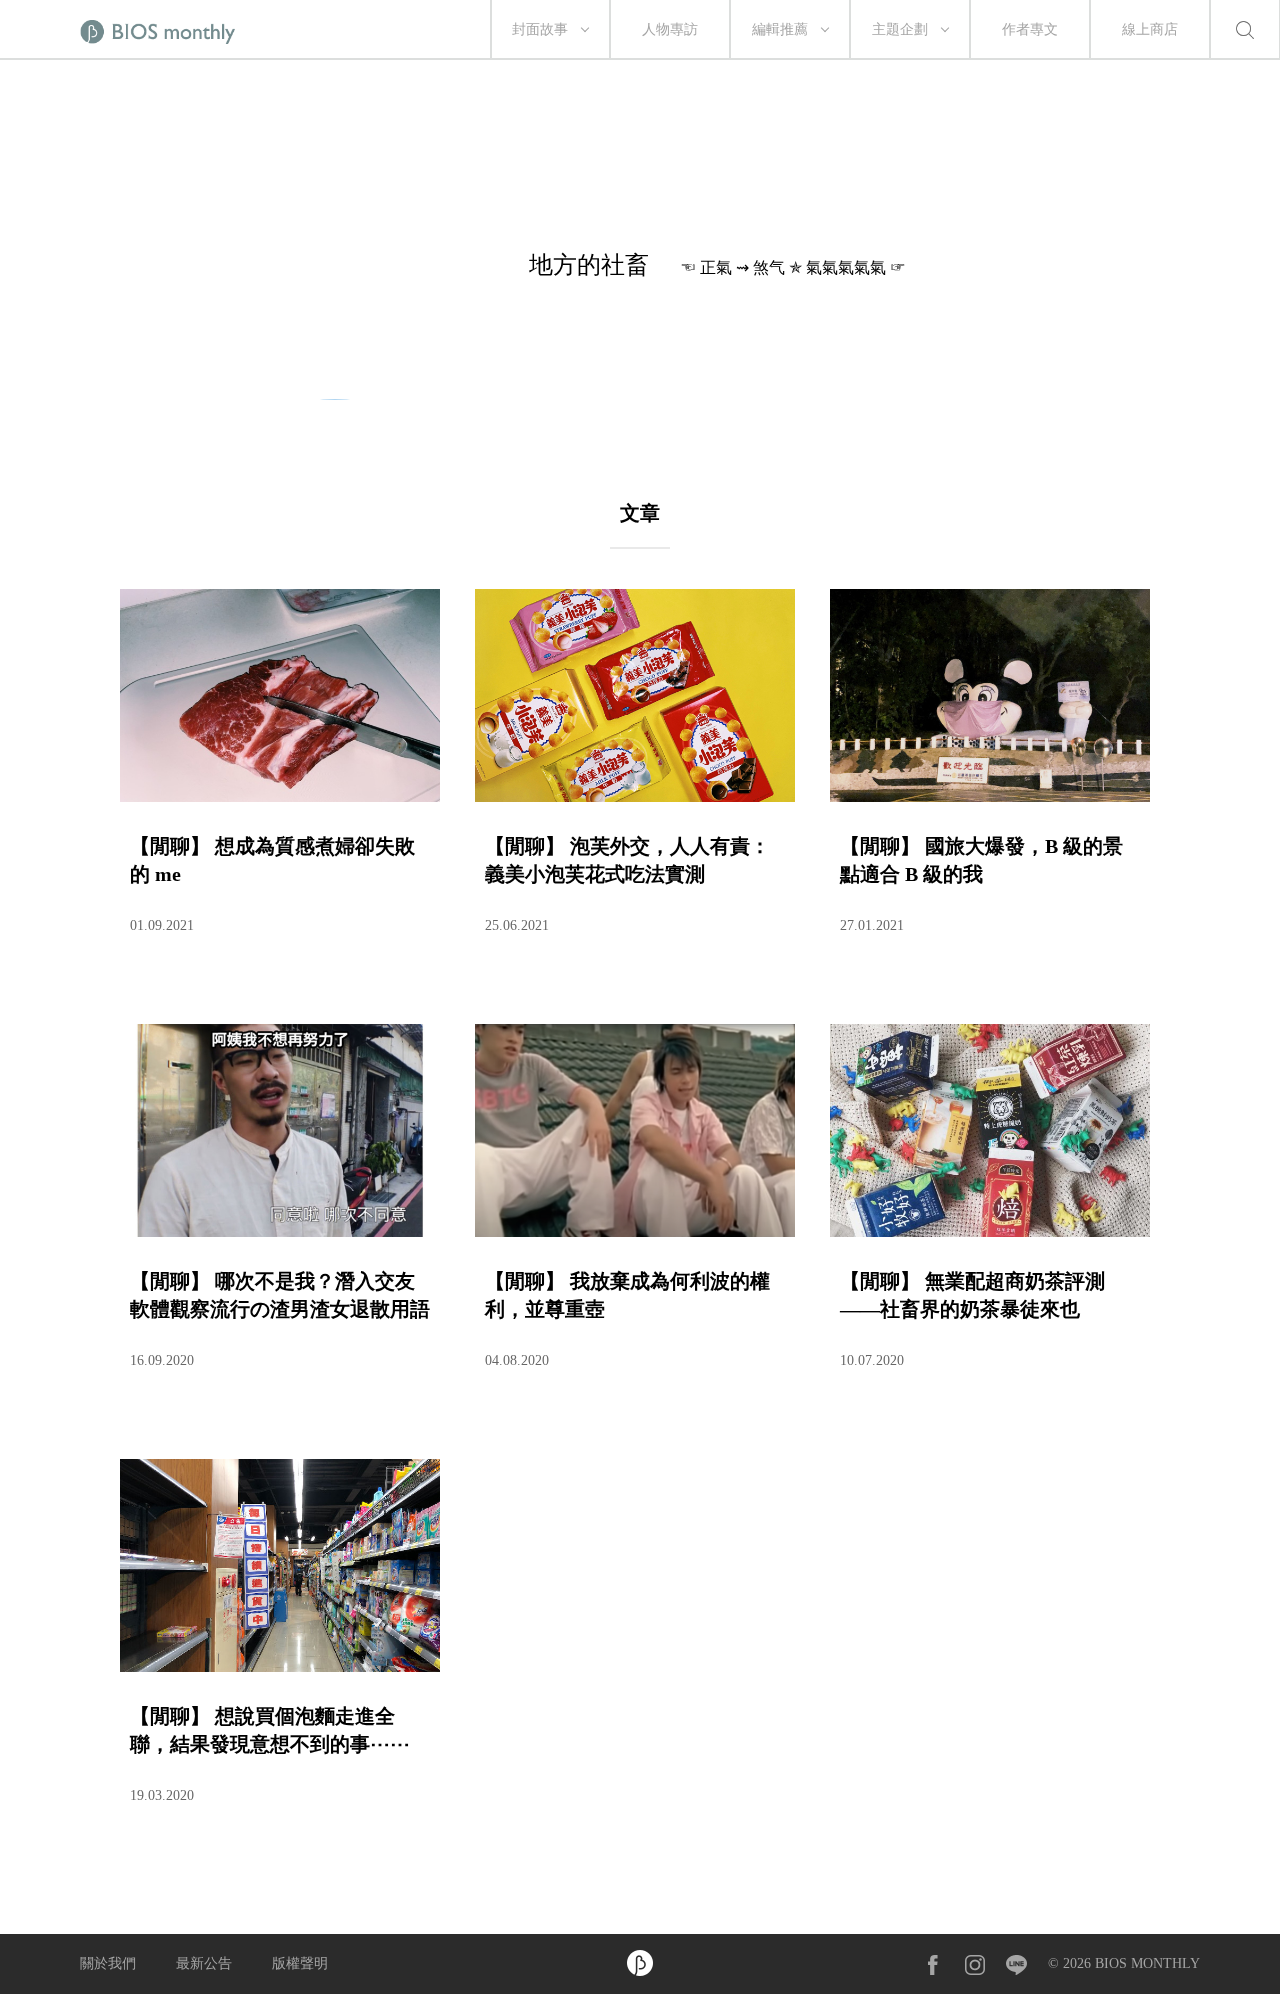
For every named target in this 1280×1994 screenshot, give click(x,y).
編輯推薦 (780, 29)
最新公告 (204, 1963)
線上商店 (1150, 29)
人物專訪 (670, 29)
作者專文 (1030, 29)
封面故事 (540, 29)
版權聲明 (300, 1963)
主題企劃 (900, 29)
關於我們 (108, 1963)
